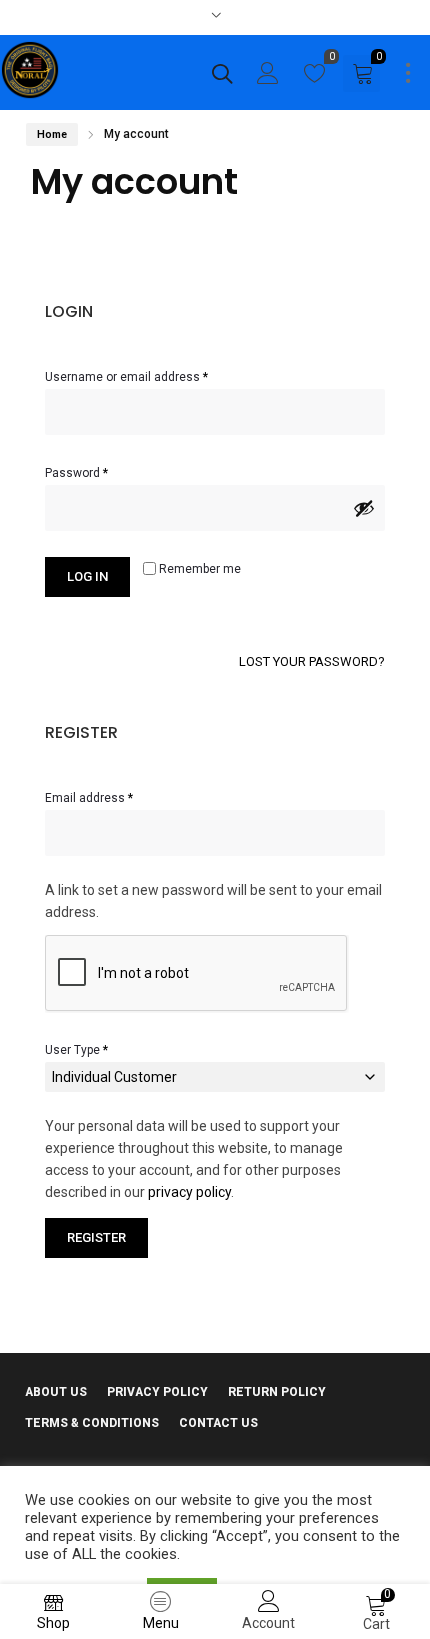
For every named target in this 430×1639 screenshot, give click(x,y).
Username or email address (151, 374)
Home (52, 134)
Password (101, 470)
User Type (76, 1050)
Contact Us (218, 1423)
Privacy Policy (157, 1392)
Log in (87, 576)
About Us (56, 1392)
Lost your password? (312, 661)
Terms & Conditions (92, 1423)
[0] (315, 78)
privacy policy (189, 1192)
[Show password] (364, 508)
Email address (113, 795)
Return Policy (277, 1392)
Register (96, 1237)
